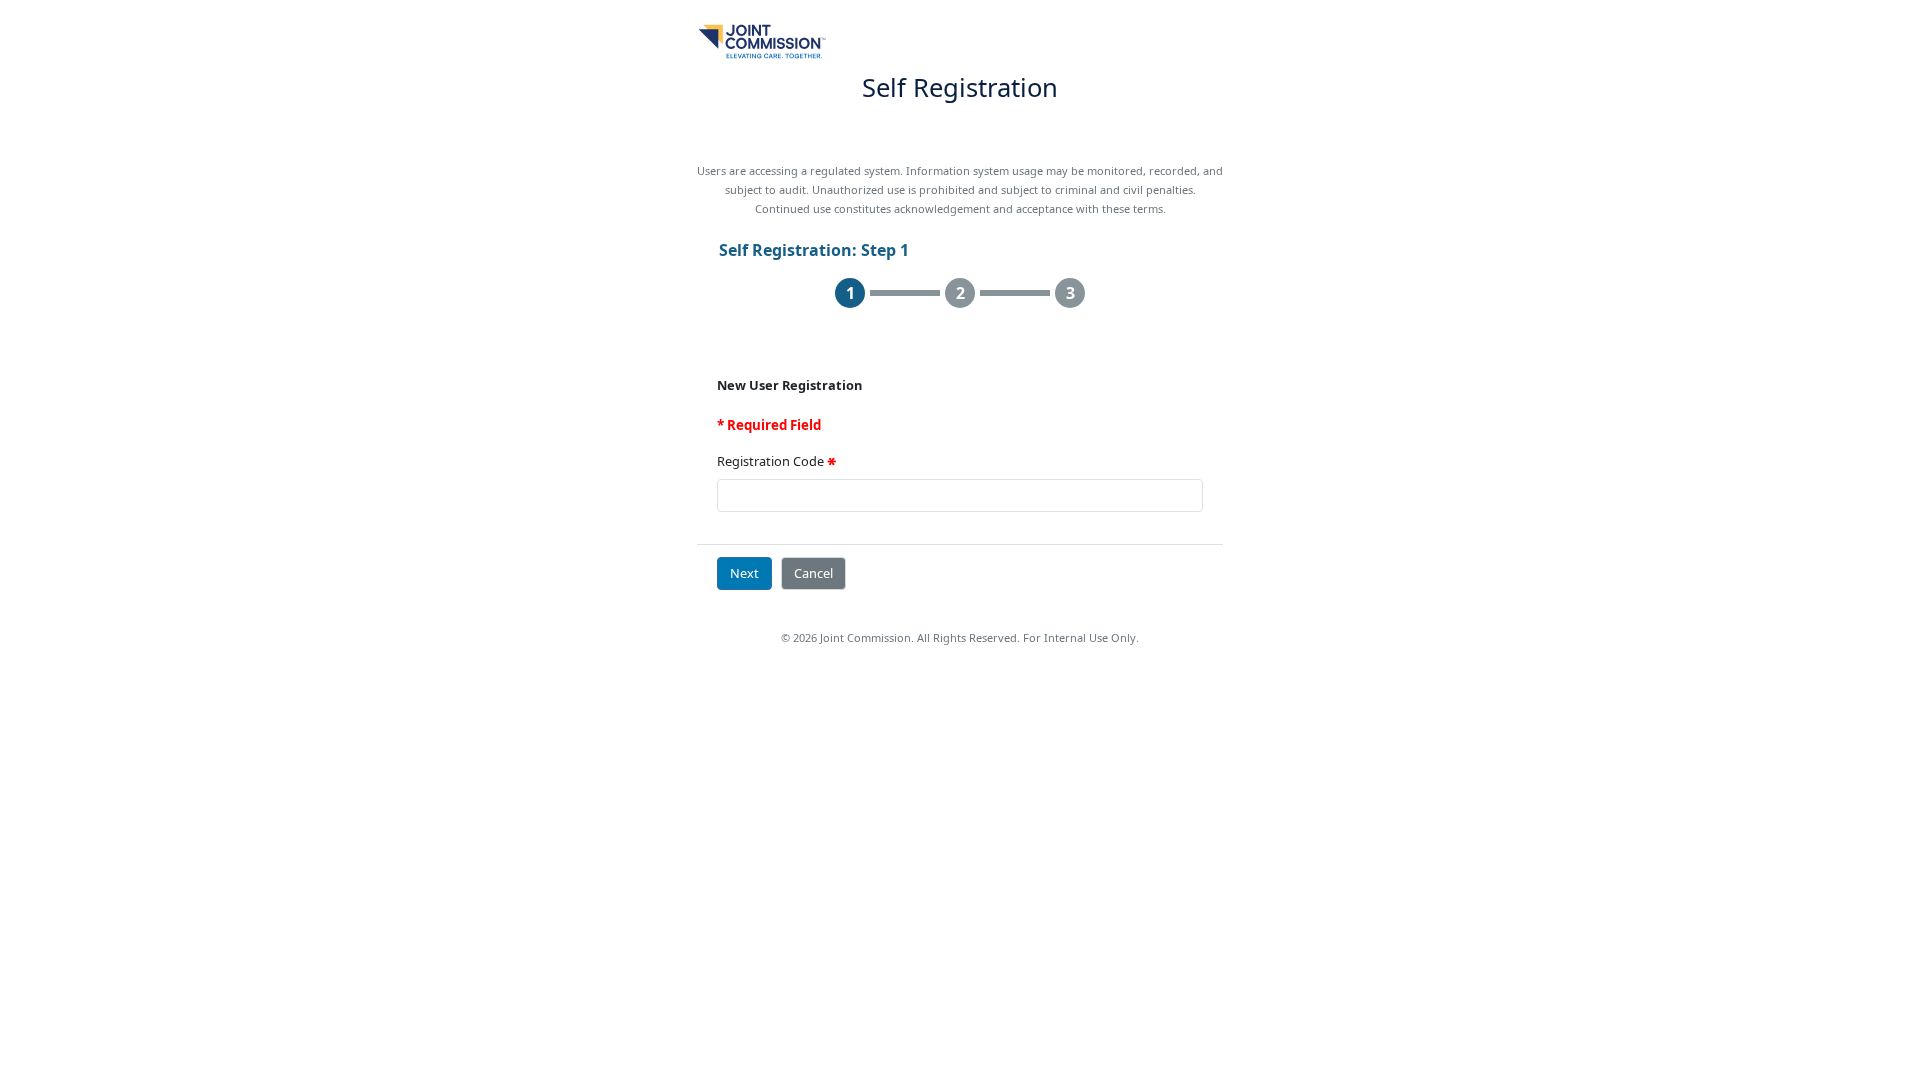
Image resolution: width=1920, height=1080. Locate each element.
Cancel (813, 573)
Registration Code (772, 461)
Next (744, 573)
